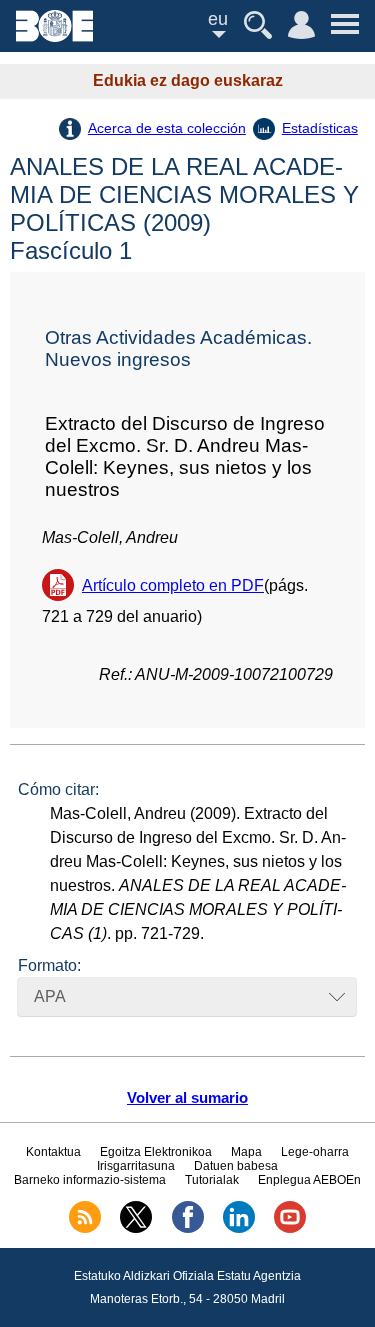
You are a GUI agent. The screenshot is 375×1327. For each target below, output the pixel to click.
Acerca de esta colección (167, 128)
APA (50, 996)
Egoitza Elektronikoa (156, 1152)
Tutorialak (212, 1180)
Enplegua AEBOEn (309, 1180)
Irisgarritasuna (136, 1166)
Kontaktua (53, 1152)
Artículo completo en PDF (173, 585)
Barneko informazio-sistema (90, 1180)
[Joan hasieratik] (54, 36)
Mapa (246, 1152)
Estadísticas (320, 128)
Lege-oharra (315, 1152)
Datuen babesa (236, 1166)
